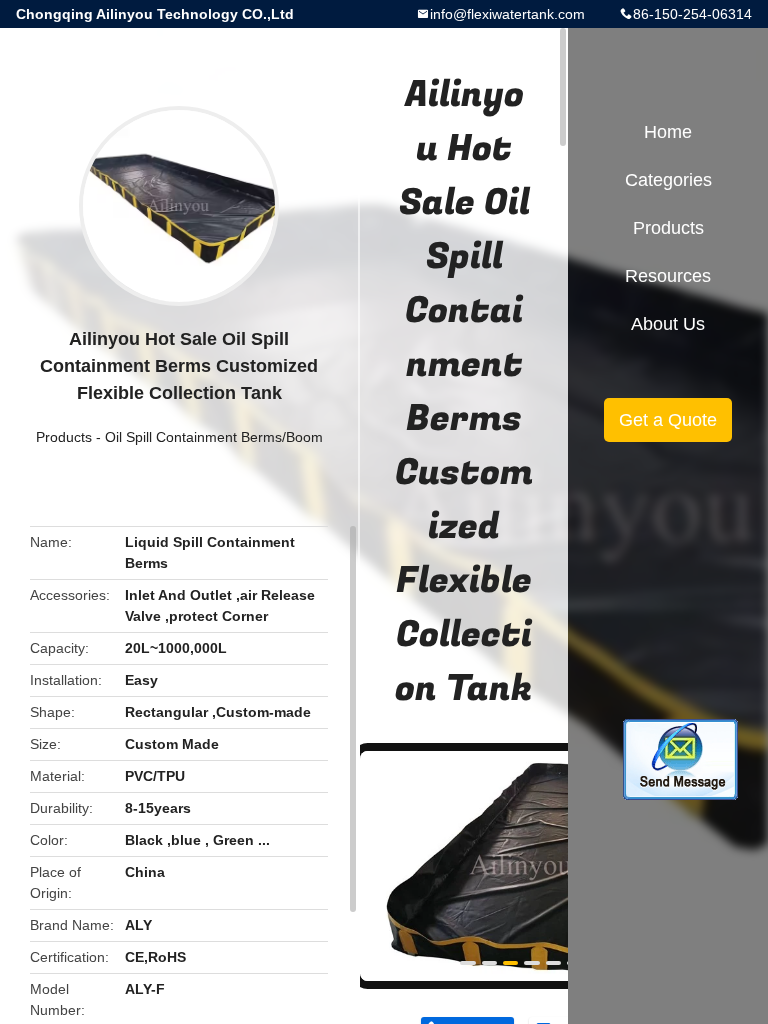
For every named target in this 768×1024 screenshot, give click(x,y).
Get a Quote (668, 420)
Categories (668, 180)
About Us (668, 324)
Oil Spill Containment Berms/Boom (214, 437)
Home (668, 132)
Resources (668, 276)
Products (64, 437)
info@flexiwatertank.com (507, 14)
